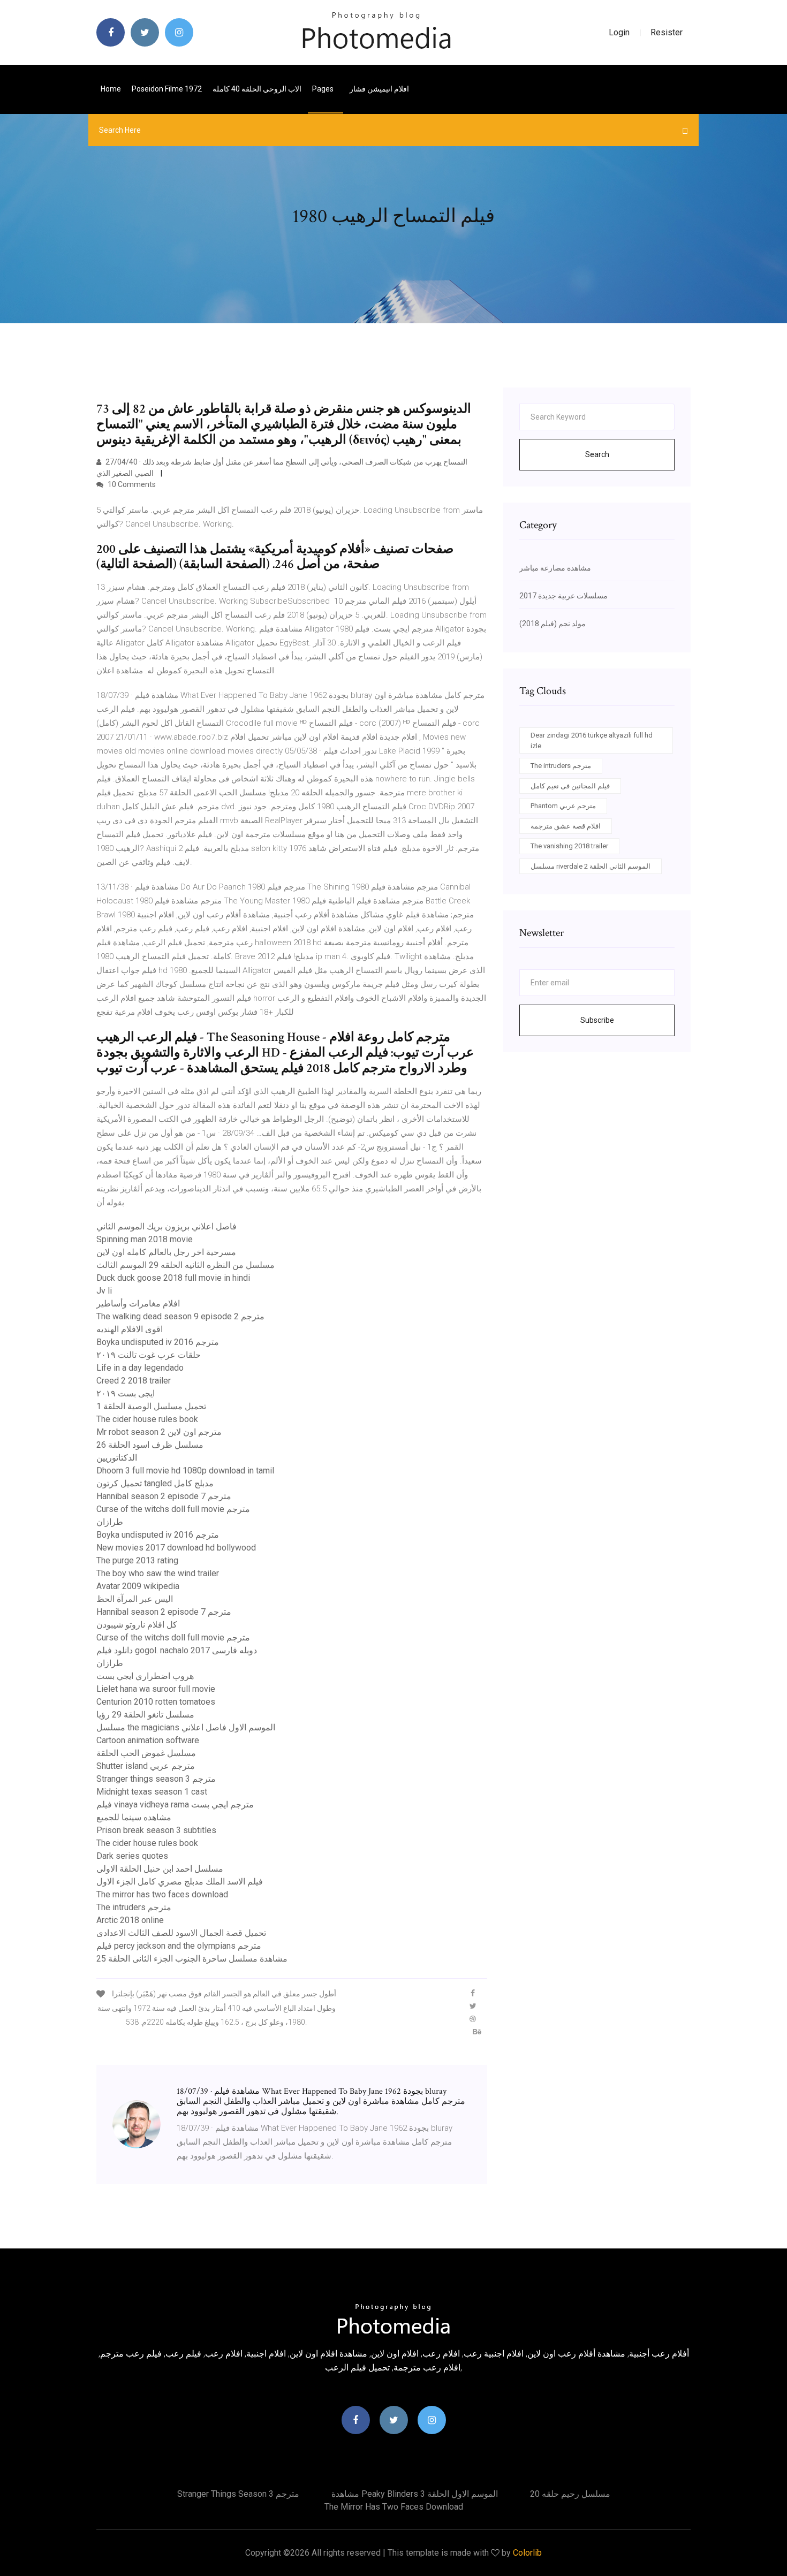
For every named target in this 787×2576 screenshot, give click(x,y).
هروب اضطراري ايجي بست (145, 1676)
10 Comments (131, 484)
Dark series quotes (132, 1856)
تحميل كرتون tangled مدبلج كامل (155, 1483)
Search (597, 454)
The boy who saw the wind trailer (158, 1573)
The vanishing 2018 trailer (569, 846)
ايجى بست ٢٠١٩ (126, 1393)
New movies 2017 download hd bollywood (176, 1548)
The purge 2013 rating (137, 1560)
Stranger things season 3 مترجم (156, 1779)
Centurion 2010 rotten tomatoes (156, 1702)
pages (324, 89)
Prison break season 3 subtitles (156, 1830)
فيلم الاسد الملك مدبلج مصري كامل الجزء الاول (180, 1882)
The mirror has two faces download (162, 1894)
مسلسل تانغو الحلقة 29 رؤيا (145, 1715)
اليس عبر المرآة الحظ (135, 1599)
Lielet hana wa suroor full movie (156, 1689)
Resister (667, 32)
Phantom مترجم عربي (563, 806)
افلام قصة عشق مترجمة (566, 826)
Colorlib (527, 2553)
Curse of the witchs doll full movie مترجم (173, 1509)
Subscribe (597, 1020)
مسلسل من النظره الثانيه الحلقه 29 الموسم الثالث (186, 1265)
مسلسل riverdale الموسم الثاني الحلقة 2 (591, 866)
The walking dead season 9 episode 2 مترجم (180, 1316)
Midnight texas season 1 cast (152, 1792)
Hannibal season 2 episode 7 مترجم (164, 1496)
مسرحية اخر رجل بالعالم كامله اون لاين (166, 1252)
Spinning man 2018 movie (145, 1239)
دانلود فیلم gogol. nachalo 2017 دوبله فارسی (177, 1650)
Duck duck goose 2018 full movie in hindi (173, 1278)
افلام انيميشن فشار (379, 89)
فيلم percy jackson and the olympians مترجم (179, 1946)
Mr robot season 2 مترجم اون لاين (159, 1432)
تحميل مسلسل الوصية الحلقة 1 (151, 1406)
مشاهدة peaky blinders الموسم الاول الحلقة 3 (415, 2494)
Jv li (104, 1291)
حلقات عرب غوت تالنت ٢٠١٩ (149, 1355)
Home (111, 89)
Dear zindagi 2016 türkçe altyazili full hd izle (592, 740)
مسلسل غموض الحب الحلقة (146, 1753)
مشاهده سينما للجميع (134, 1817)
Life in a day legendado (140, 1368)
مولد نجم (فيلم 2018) (553, 624)
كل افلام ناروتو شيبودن (137, 1625)
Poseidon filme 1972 (167, 89)
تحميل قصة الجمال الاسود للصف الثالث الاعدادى (181, 1933)
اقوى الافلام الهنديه (130, 1329)
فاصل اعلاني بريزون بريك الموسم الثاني (167, 1226)
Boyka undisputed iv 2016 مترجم (158, 1342)
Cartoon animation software (148, 1740)
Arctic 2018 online (130, 1920)
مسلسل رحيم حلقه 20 (570, 2494)
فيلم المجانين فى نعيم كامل (570, 786)
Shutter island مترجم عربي (146, 1766)
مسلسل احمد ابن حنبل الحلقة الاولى (160, 1869)
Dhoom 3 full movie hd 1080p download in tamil (185, 1471)
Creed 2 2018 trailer (134, 1381)
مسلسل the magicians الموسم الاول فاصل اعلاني (186, 1727)
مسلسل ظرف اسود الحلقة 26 (150, 1445)
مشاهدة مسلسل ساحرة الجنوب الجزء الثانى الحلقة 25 (192, 1959)
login (619, 32)
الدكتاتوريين (117, 1458)
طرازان (110, 1522)
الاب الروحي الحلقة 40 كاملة (257, 89)
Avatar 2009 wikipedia (138, 1586)
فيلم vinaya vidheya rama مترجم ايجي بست (175, 1804)
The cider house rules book (147, 1419)
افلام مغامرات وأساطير (138, 1304)
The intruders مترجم (134, 1907)
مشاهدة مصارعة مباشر (555, 568)
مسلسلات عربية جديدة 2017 (563, 596)
